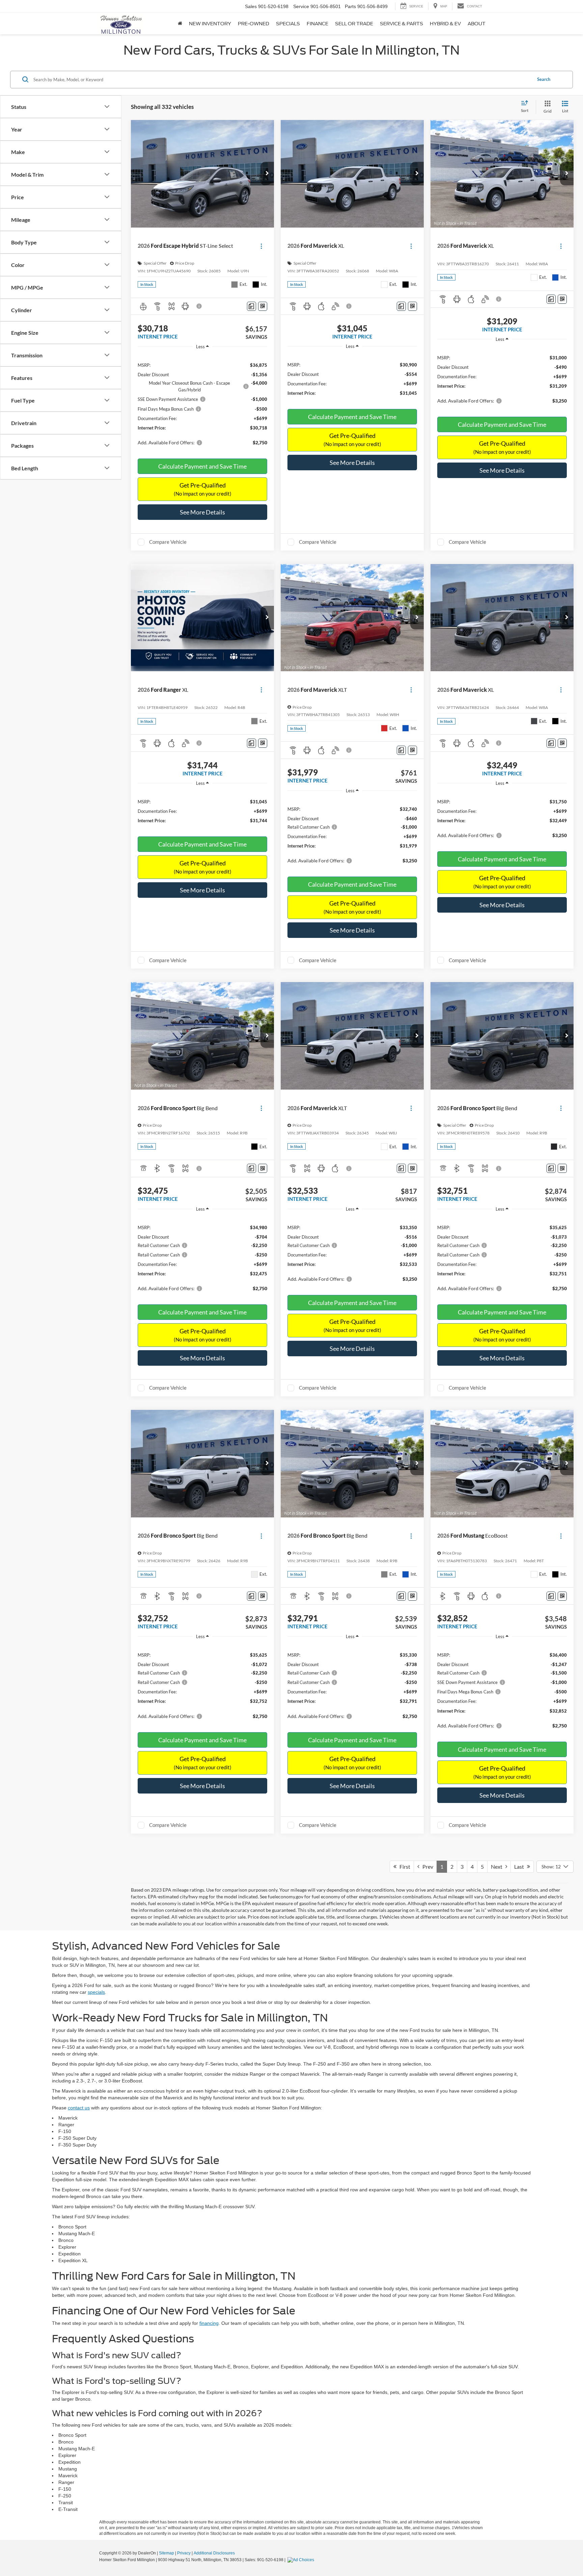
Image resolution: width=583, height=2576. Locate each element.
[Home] (180, 24)
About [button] (477, 24)
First (403, 1867)
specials (96, 1992)
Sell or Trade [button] (354, 24)
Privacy (184, 2553)
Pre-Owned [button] (254, 24)
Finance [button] (317, 24)
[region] (202, 402)
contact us (79, 2108)
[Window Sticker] (263, 306)
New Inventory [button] (210, 24)
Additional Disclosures (214, 2553)
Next (498, 1867)
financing (209, 2323)
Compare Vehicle (168, 542)
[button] (267, 174)
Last (521, 1867)
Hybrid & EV (445, 24)
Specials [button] (288, 24)
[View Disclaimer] (199, 306)
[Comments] (252, 306)
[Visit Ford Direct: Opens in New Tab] (302, 2560)
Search (544, 79)
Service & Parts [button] (401, 24)
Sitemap (166, 2553)
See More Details (202, 512)
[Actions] (261, 246)
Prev (426, 1867)
